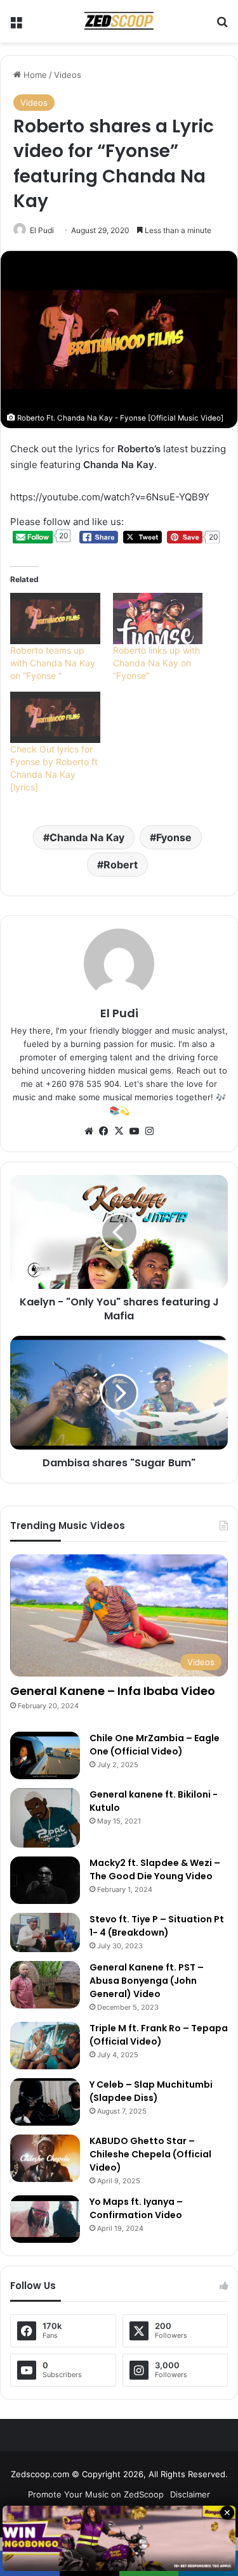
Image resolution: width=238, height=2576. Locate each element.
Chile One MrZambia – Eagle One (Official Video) (155, 1745)
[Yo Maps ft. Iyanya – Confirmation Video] (45, 2219)
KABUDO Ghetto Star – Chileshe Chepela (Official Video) (150, 2154)
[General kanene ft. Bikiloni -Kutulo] (45, 1818)
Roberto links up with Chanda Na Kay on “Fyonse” (156, 663)
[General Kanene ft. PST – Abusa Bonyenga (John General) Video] (45, 1985)
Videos (68, 75)
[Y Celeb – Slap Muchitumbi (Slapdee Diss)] (45, 2102)
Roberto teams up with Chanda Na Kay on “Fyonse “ (53, 663)
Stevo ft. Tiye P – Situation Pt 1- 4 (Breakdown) (157, 1926)
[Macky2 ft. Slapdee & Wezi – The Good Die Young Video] (45, 1880)
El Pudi (42, 230)
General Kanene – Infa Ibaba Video (113, 1691)
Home (34, 75)
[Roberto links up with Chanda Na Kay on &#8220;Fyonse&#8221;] (158, 619)
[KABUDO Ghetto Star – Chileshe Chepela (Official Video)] (45, 2158)
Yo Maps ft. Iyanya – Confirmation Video (136, 2208)
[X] (119, 1131)
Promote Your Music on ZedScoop (96, 2494)
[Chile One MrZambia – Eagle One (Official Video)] (45, 1755)
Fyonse (174, 837)
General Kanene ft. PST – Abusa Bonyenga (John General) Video (147, 1981)
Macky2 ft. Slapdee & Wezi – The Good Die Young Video (155, 1869)
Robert (121, 865)
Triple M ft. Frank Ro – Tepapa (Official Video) (159, 2035)
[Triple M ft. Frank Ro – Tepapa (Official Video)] (45, 2046)
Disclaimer (190, 2494)
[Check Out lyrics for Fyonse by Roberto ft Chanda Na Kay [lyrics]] (55, 717)
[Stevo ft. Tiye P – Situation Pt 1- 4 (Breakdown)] (45, 1932)
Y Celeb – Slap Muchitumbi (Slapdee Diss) (151, 2091)
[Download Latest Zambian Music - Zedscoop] (119, 21)
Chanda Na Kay (87, 837)
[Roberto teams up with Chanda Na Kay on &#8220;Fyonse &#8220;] (55, 619)
